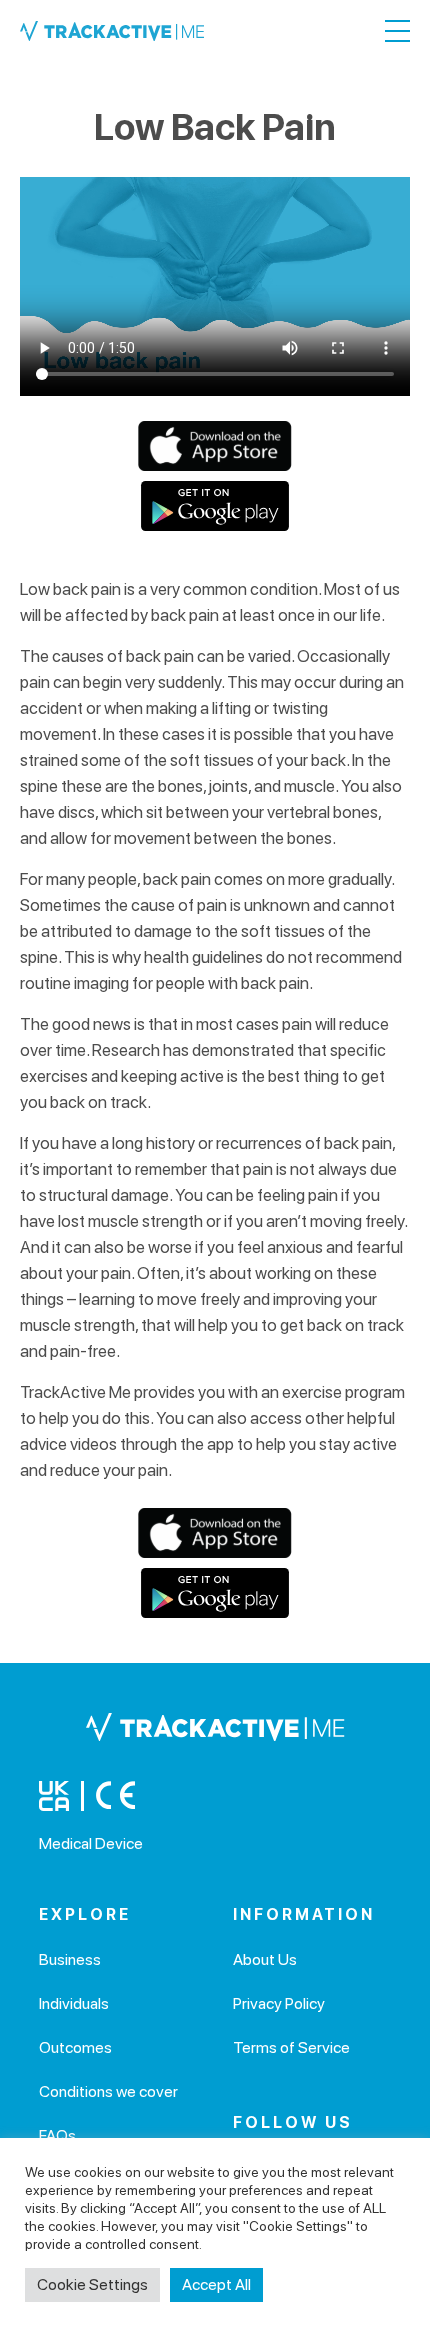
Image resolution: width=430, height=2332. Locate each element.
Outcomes (75, 2047)
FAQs (57, 2135)
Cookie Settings (92, 2284)
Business (70, 1959)
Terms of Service (291, 2047)
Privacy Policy (279, 2003)
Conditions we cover (108, 2091)
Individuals (74, 2003)
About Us (265, 1959)
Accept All (216, 2284)
